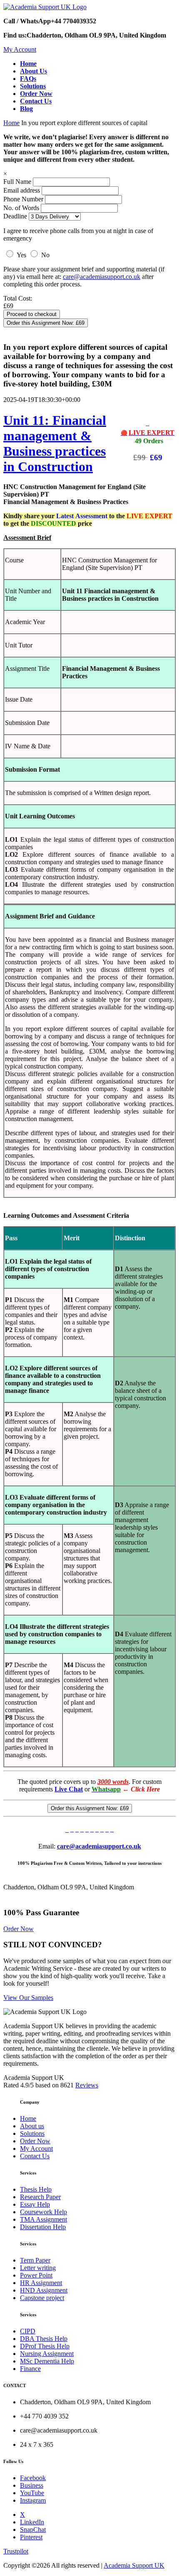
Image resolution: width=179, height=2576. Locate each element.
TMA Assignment (44, 2219)
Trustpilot (16, 2551)
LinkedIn (32, 2522)
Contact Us (35, 2156)
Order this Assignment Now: (46, 323)
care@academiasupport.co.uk (102, 277)
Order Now (19, 1929)
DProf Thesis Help (45, 2346)
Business (32, 2485)
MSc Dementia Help (47, 2361)
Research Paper (40, 2197)
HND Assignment (44, 2290)
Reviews (87, 2085)
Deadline (15, 216)
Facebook (33, 2478)
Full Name (17, 182)
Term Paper (35, 2260)
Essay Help (35, 2204)
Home (11, 123)
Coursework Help (44, 2212)
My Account (20, 49)
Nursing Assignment (47, 2354)
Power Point (36, 2275)
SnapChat (33, 2530)
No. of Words (22, 208)
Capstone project (42, 2298)
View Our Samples (28, 1998)
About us (32, 2126)
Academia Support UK (134, 2565)
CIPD (28, 2331)
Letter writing (38, 2268)
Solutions (32, 2133)
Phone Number (24, 199)
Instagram (33, 2500)
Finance (30, 2369)
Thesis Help (36, 2189)
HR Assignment (41, 2283)
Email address (22, 190)
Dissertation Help (43, 2227)
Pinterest (31, 2537)
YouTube (32, 2493)
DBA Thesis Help (44, 2339)
